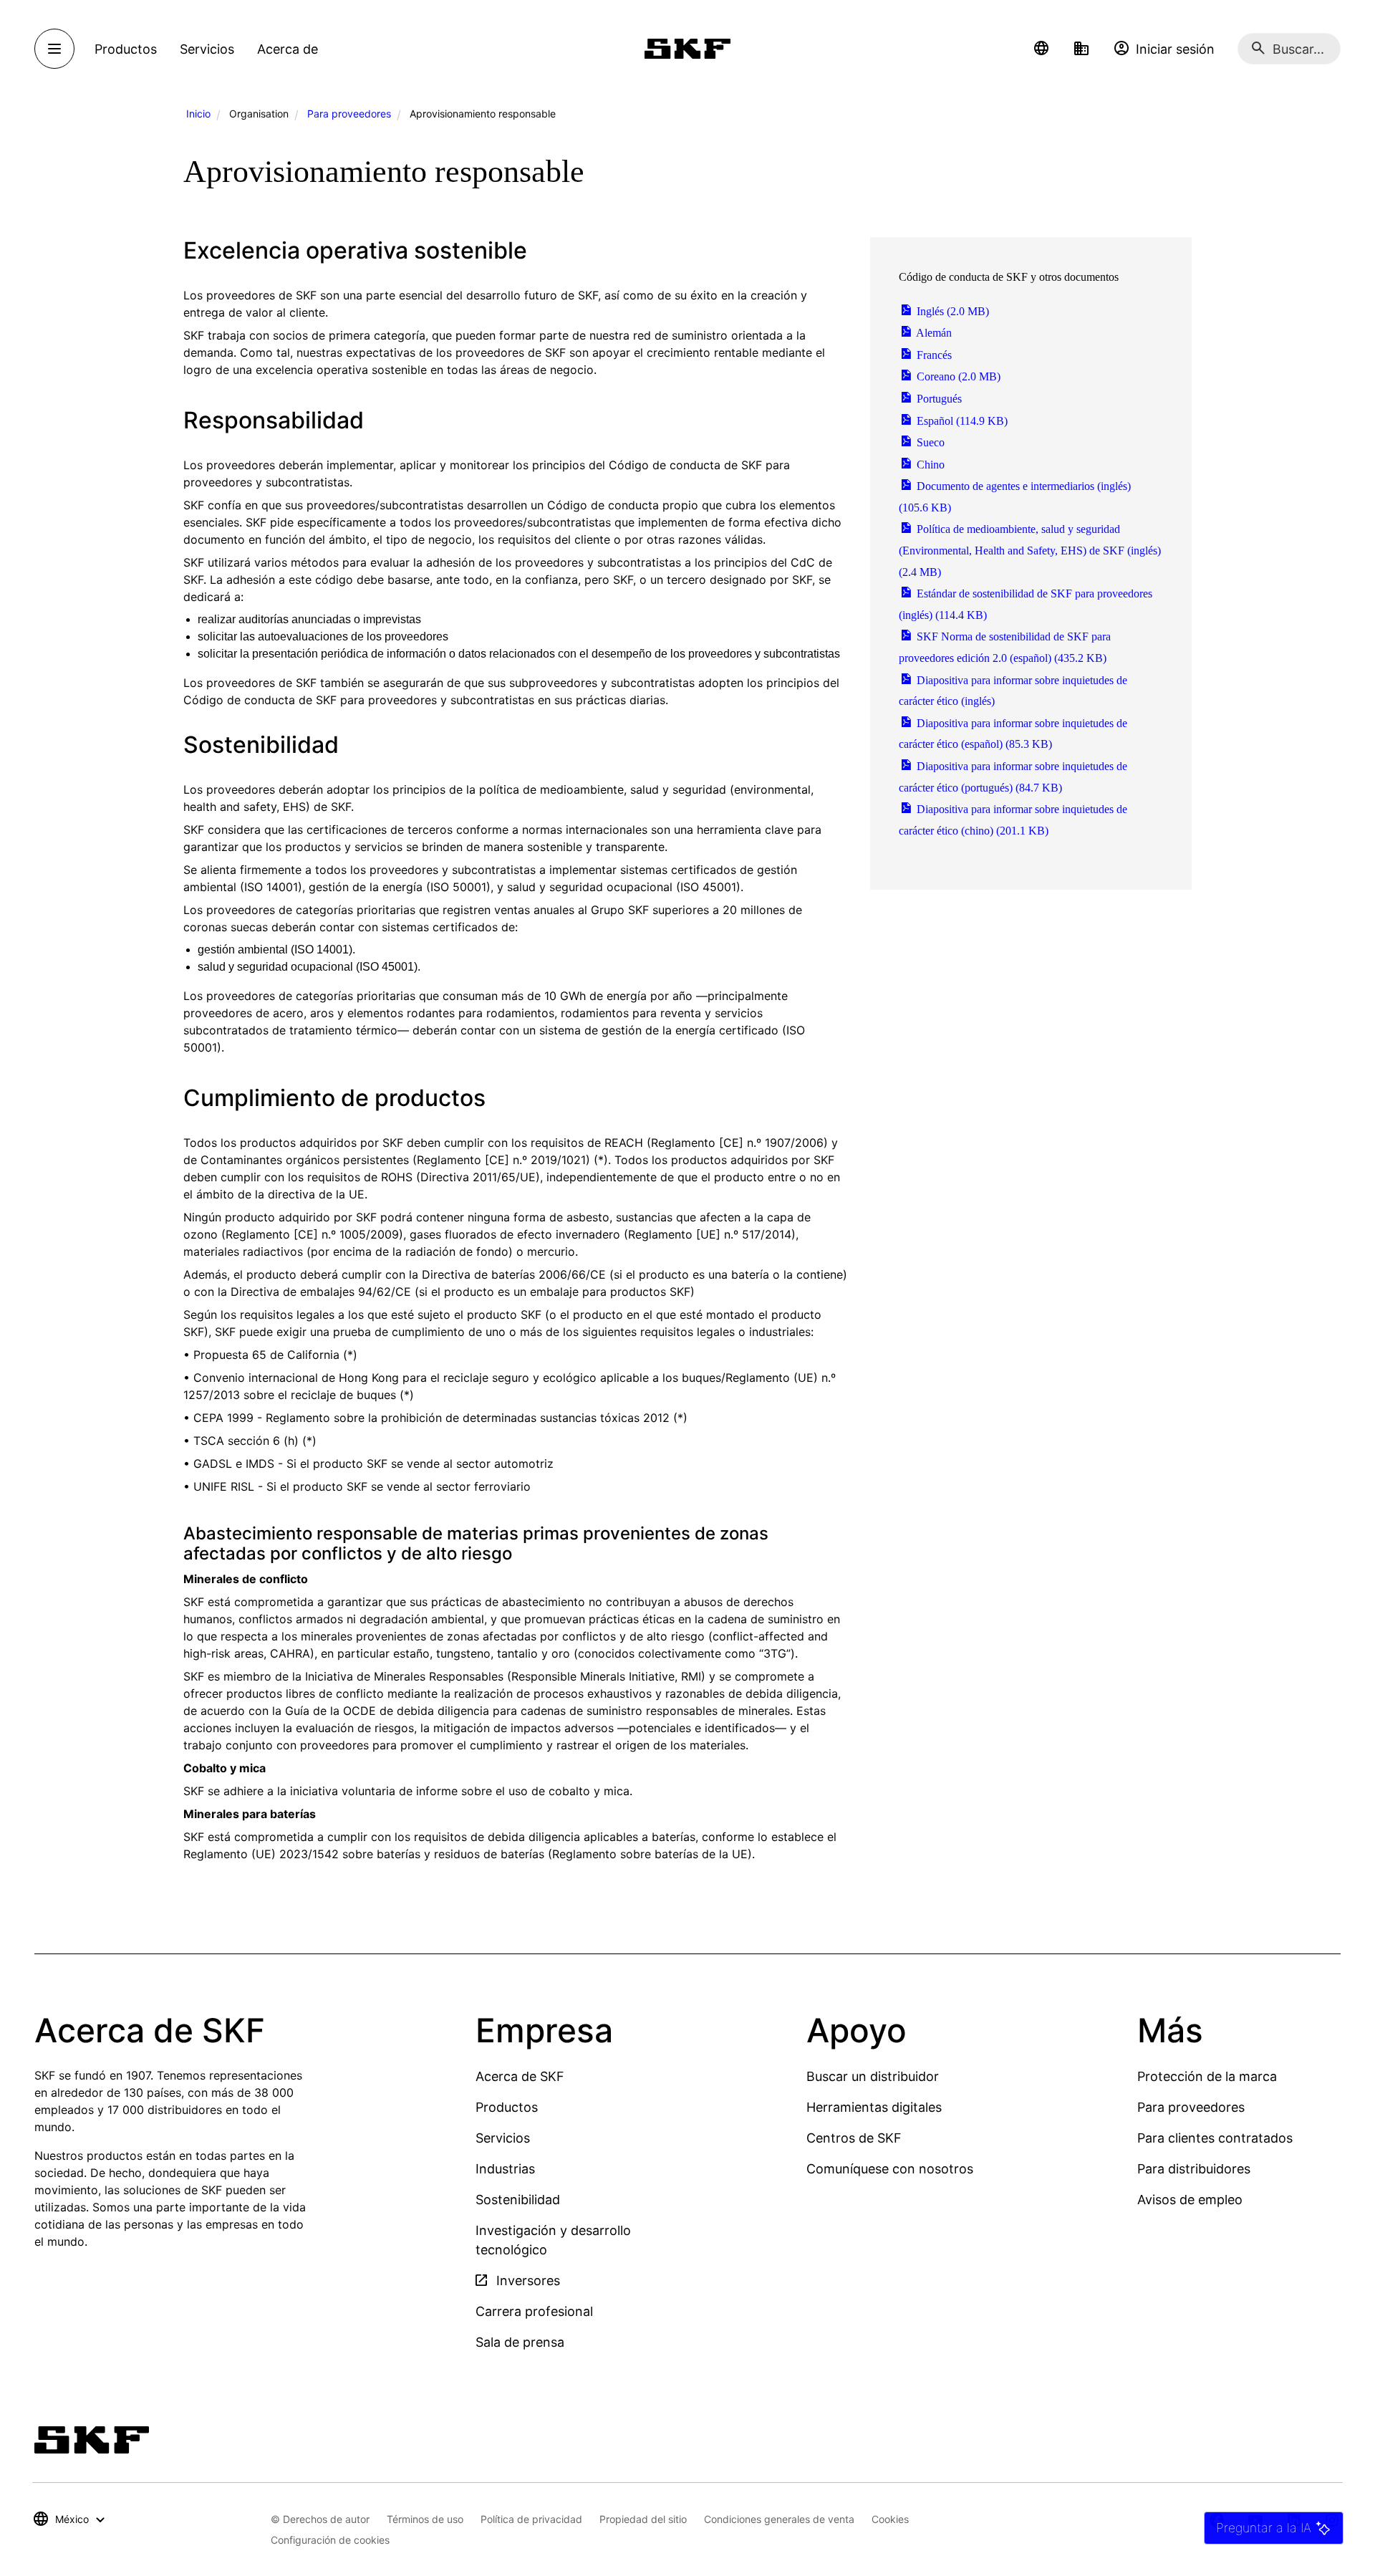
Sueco (929, 442)
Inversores (526, 2281)
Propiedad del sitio (643, 2519)
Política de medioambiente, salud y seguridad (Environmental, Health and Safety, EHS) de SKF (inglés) (1030, 550)
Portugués (938, 399)
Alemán (933, 333)
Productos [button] (126, 49)
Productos (507, 2107)
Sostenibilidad (518, 2200)
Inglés (951, 311)
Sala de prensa (520, 2342)
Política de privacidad (531, 2519)
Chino (929, 465)
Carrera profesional (534, 2311)
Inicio (198, 114)
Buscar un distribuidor (873, 2076)
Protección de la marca (1207, 2076)
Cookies (890, 2519)
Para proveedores (349, 114)
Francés (933, 355)
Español (961, 421)
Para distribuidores (1194, 2169)
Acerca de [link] (288, 49)
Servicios (503, 2138)
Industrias (505, 2169)
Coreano (957, 376)
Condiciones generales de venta (779, 2519)
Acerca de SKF (520, 2076)
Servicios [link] (207, 49)
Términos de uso (425, 2519)
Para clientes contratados (1215, 2138)
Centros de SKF (854, 2138)
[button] (1041, 49)
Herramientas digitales (874, 2107)
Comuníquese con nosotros (890, 2169)
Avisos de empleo (1190, 2200)
